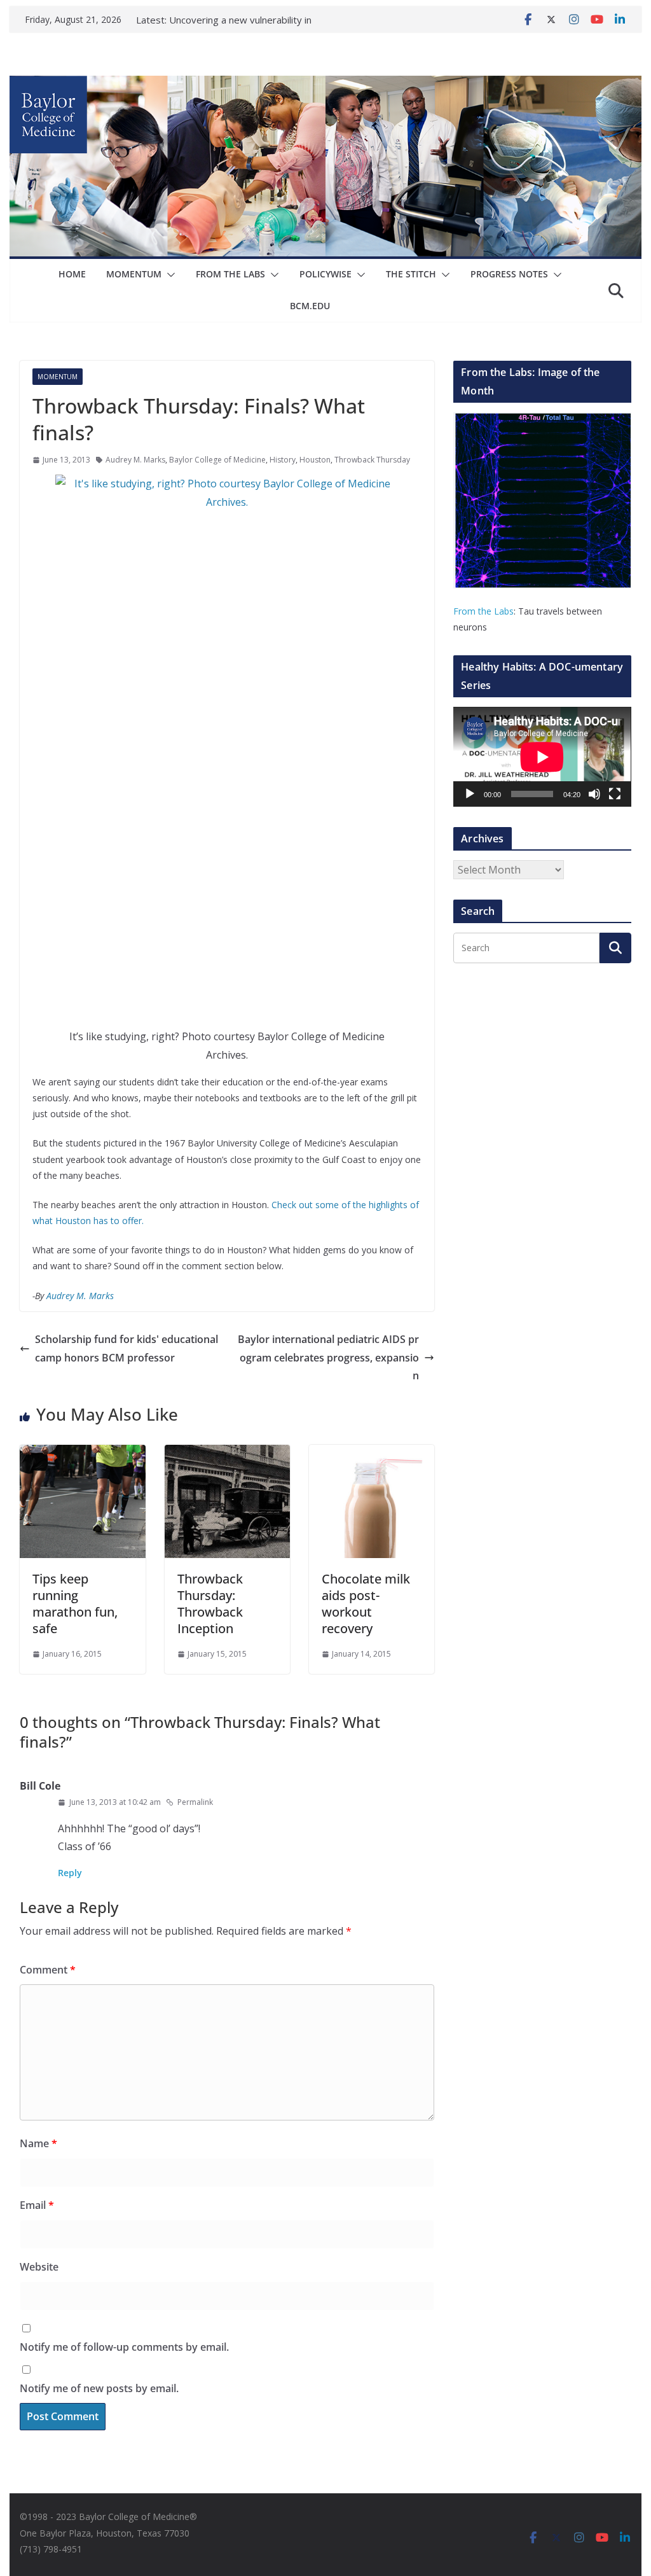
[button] (168, 275)
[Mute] (594, 794)
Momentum (134, 274)
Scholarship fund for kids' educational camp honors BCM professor (127, 1348)
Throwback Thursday (372, 460)
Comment (48, 1970)
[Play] (470, 794)
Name (38, 2143)
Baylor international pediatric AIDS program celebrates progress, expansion (328, 1358)
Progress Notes (509, 274)
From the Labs (483, 611)
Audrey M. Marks (135, 460)
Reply (70, 1873)
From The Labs (230, 274)
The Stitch (411, 274)
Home (72, 274)
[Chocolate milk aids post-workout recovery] (372, 1454)
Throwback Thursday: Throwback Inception (210, 1604)
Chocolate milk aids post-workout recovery (366, 1604)
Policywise (325, 274)
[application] (542, 757)
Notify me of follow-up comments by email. (124, 2347)
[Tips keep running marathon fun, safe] (82, 1454)
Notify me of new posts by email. (99, 2388)
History (283, 460)
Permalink (195, 1802)
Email (37, 2205)
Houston (315, 460)
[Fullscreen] (615, 794)
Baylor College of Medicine (217, 460)
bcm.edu (310, 306)
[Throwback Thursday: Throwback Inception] (227, 1454)
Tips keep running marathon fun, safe (75, 1604)
